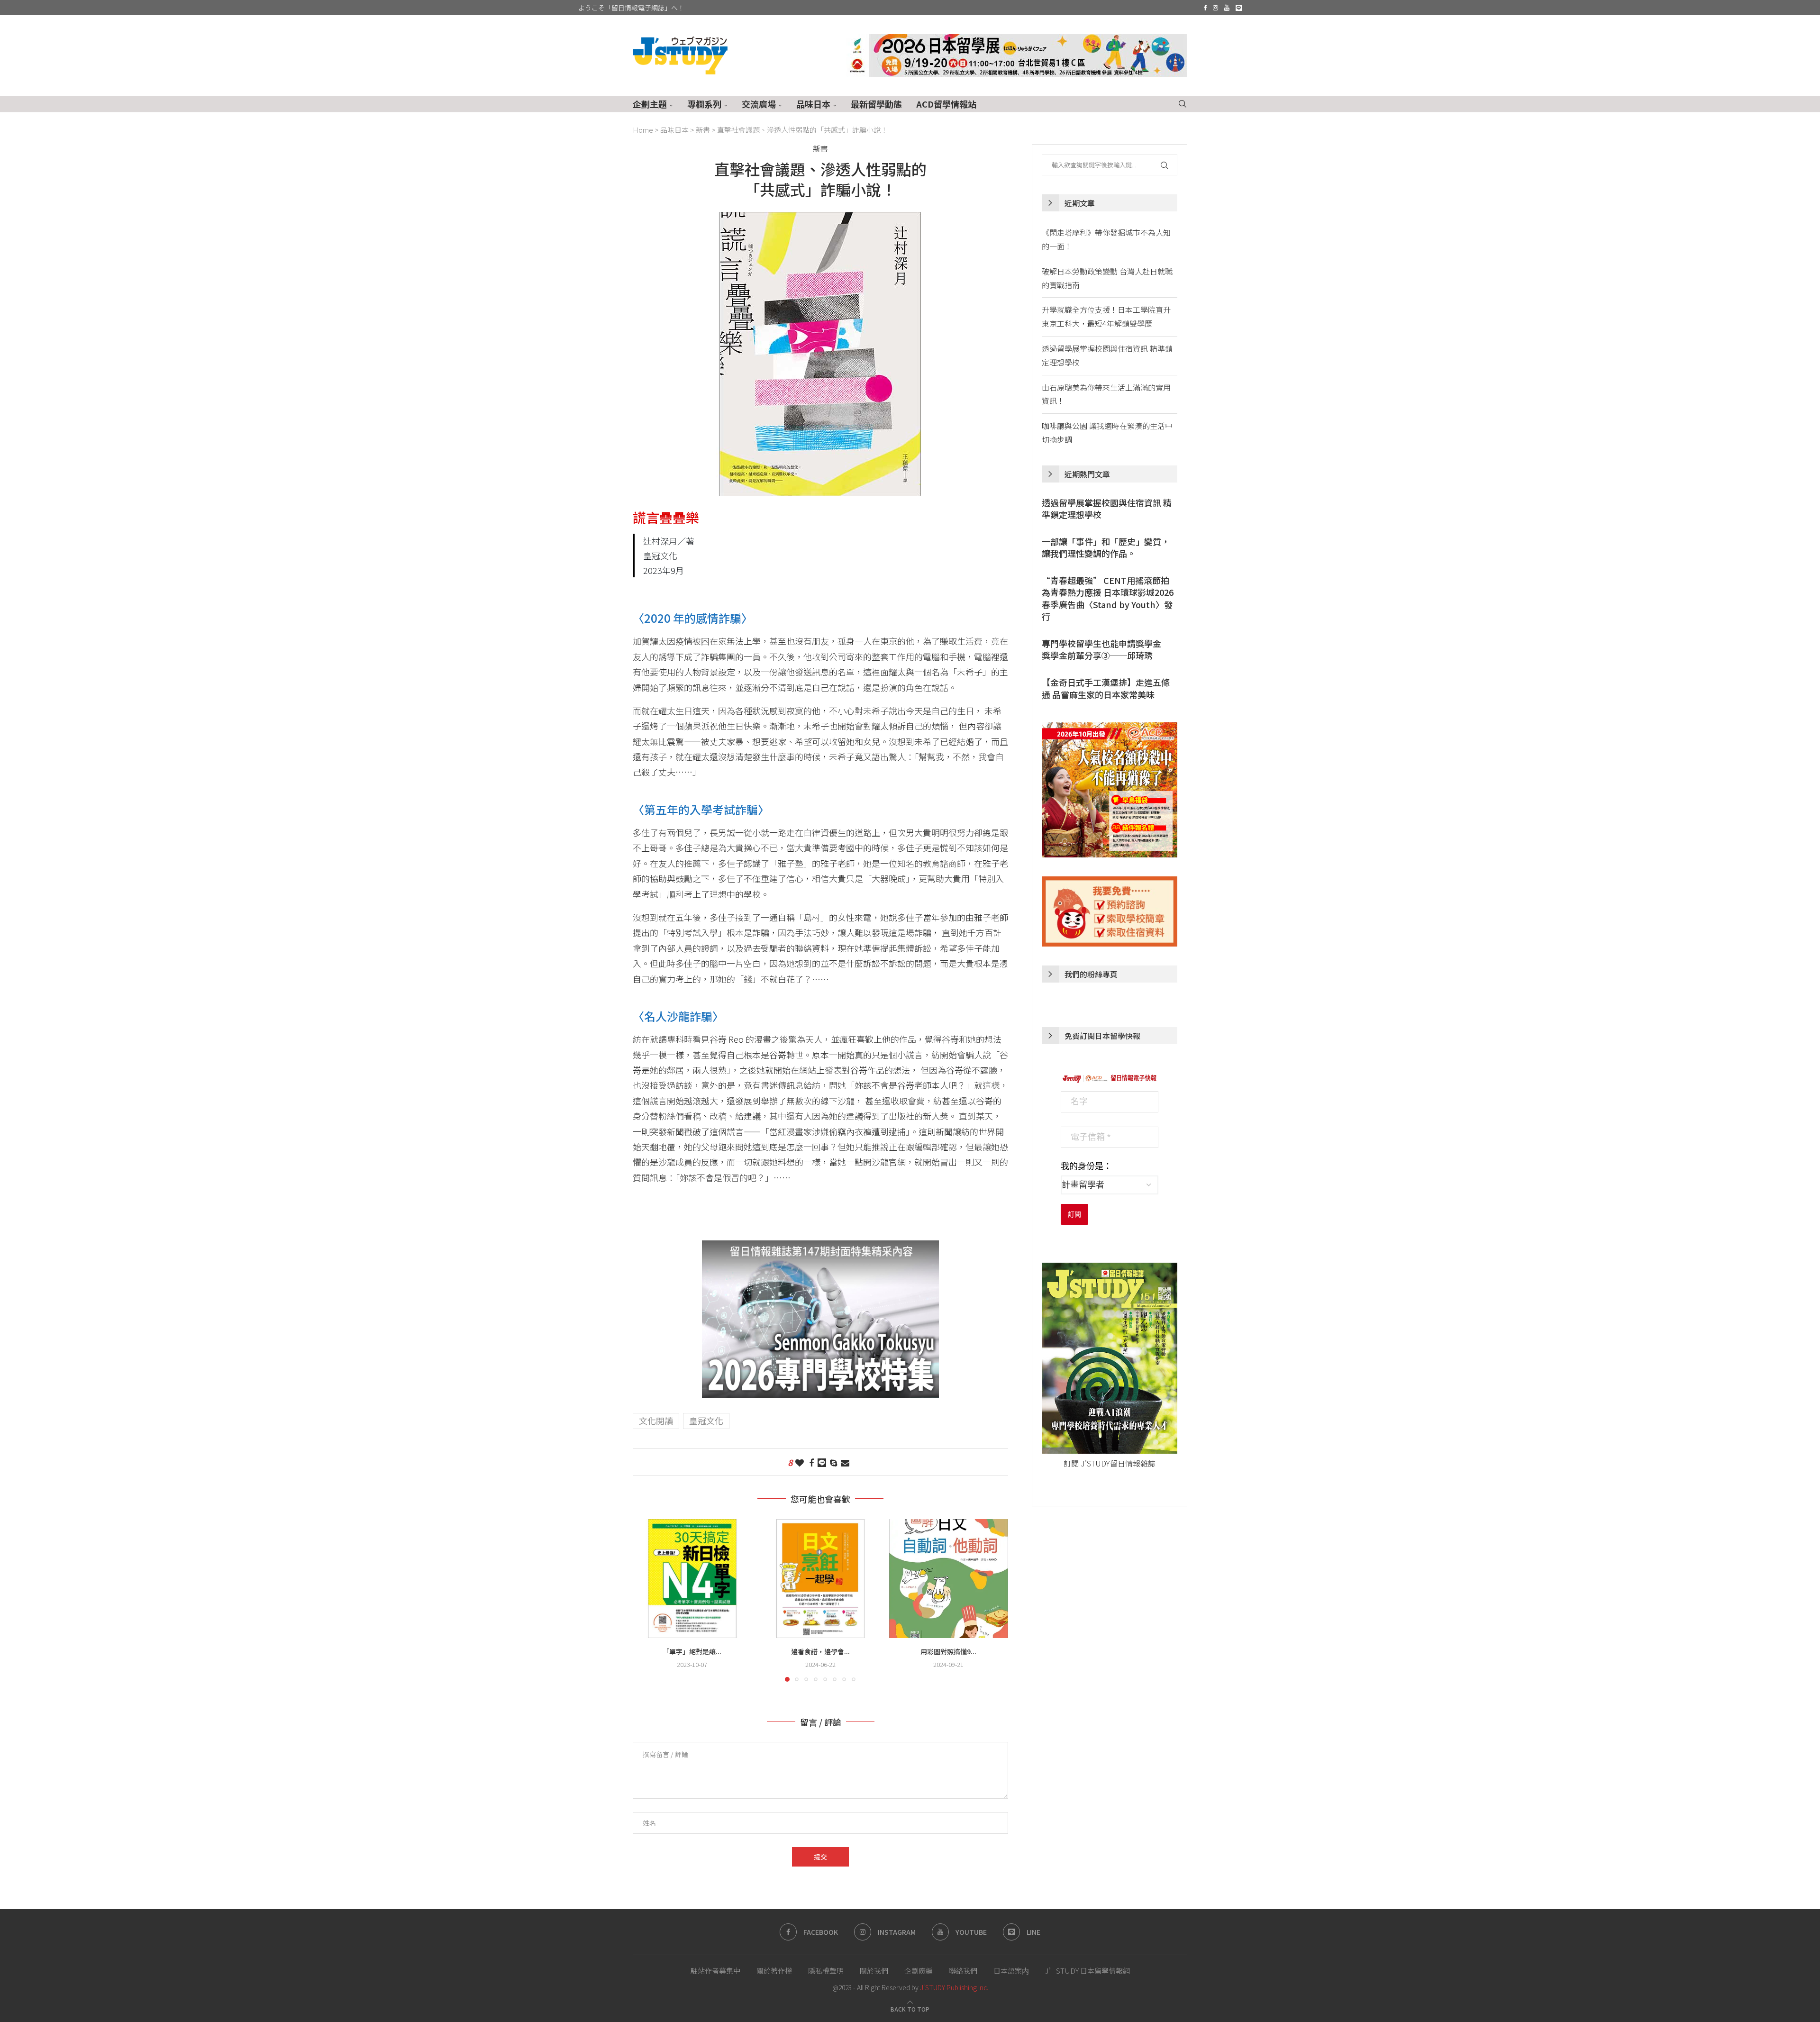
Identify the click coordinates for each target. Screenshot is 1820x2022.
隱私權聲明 (826, 1971)
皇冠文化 (706, 1421)
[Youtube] (1227, 8)
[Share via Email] (845, 1462)
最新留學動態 (876, 104)
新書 (703, 130)
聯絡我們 (963, 1971)
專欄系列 (704, 104)
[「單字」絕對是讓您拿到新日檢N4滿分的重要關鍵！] (692, 1579)
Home (643, 130)
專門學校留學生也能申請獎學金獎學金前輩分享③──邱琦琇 (1101, 649)
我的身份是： (1086, 1166)
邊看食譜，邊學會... (820, 1651)
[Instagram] (1215, 8)
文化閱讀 (656, 1421)
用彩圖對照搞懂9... (949, 1651)
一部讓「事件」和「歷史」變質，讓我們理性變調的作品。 (1106, 547)
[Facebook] (1205, 8)
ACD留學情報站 (946, 104)
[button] (646, 1600)
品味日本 (813, 104)
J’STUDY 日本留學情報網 (1087, 1971)
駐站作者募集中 (715, 1971)
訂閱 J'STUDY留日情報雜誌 (1110, 1463)
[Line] (1239, 8)
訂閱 (1074, 1214)
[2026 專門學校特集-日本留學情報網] (820, 1248)
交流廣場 (759, 104)
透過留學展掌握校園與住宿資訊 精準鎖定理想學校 (1107, 509)
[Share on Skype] (833, 1462)
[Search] (1183, 104)
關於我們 (874, 1971)
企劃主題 (650, 104)
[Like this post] (800, 1462)
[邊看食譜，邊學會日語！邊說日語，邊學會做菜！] (821, 1579)
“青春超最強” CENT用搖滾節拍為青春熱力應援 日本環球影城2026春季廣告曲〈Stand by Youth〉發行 (1108, 598)
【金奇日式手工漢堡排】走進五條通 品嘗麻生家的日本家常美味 (1106, 688)
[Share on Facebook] (811, 1462)
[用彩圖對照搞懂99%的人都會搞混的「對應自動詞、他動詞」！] (949, 1579)
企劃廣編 (919, 1971)
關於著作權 (774, 1971)
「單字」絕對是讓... (692, 1651)
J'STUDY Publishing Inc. (954, 1987)
